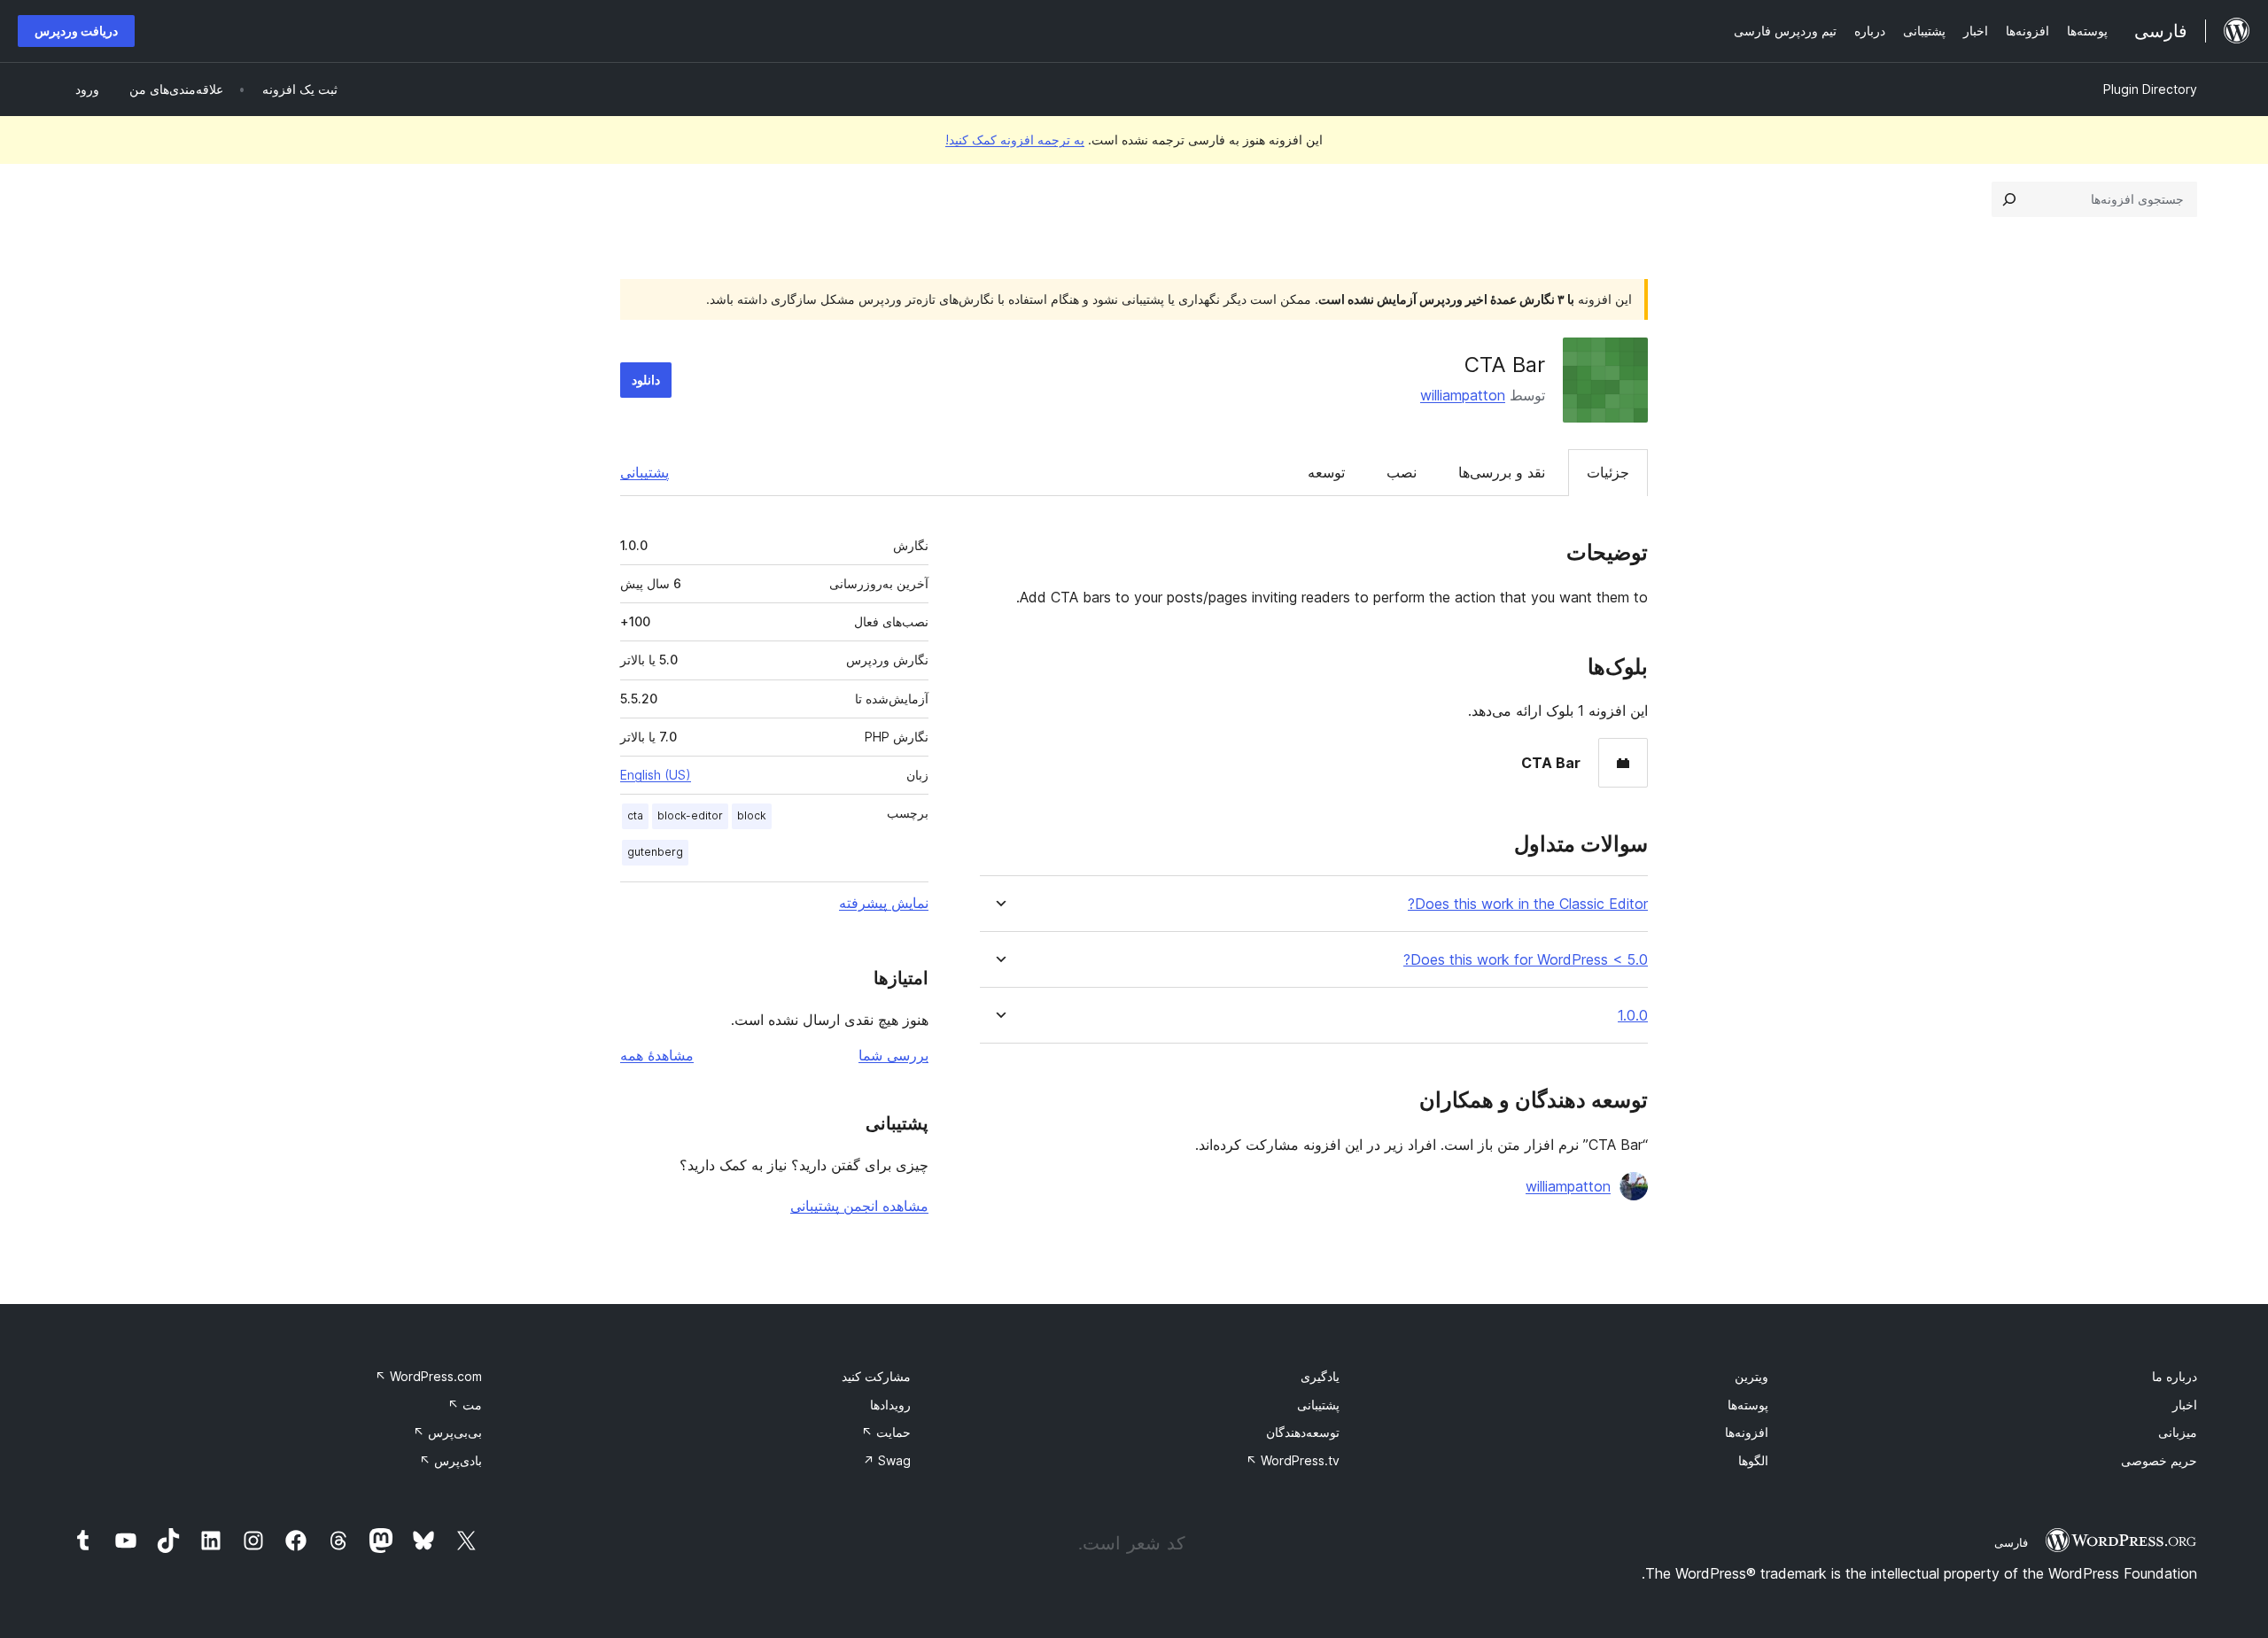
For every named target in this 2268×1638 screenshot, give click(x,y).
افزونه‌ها (1747, 1432)
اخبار (2185, 1405)
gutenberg (655, 852)
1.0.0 (1633, 1016)
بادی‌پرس (450, 1460)
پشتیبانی (645, 472)
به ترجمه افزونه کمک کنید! (1015, 140)
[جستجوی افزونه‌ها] (2009, 199)
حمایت (886, 1432)
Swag (887, 1460)
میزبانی (2178, 1432)
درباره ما (2175, 1376)
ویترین (1751, 1376)
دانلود (646, 380)
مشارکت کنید (876, 1376)
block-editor (690, 815)
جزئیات (1608, 472)
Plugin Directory (2150, 89)
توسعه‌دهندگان (1303, 1432)
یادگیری (1320, 1376)
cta (635, 815)
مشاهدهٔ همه (657, 1055)
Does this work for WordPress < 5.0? (1526, 960)
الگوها (1753, 1460)
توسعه (1326, 472)
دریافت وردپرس (76, 31)
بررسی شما (893, 1055)
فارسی (2011, 1542)
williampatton (1463, 395)
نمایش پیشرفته (884, 903)
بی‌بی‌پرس (447, 1432)
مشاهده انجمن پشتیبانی (859, 1206)
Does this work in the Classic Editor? (1528, 904)
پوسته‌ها (1748, 1405)
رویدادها (890, 1405)
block (752, 815)
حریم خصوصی (2159, 1460)
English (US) (656, 775)
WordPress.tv (1293, 1460)
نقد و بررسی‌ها (1502, 472)
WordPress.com (428, 1376)
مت (465, 1405)
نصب (1402, 472)
